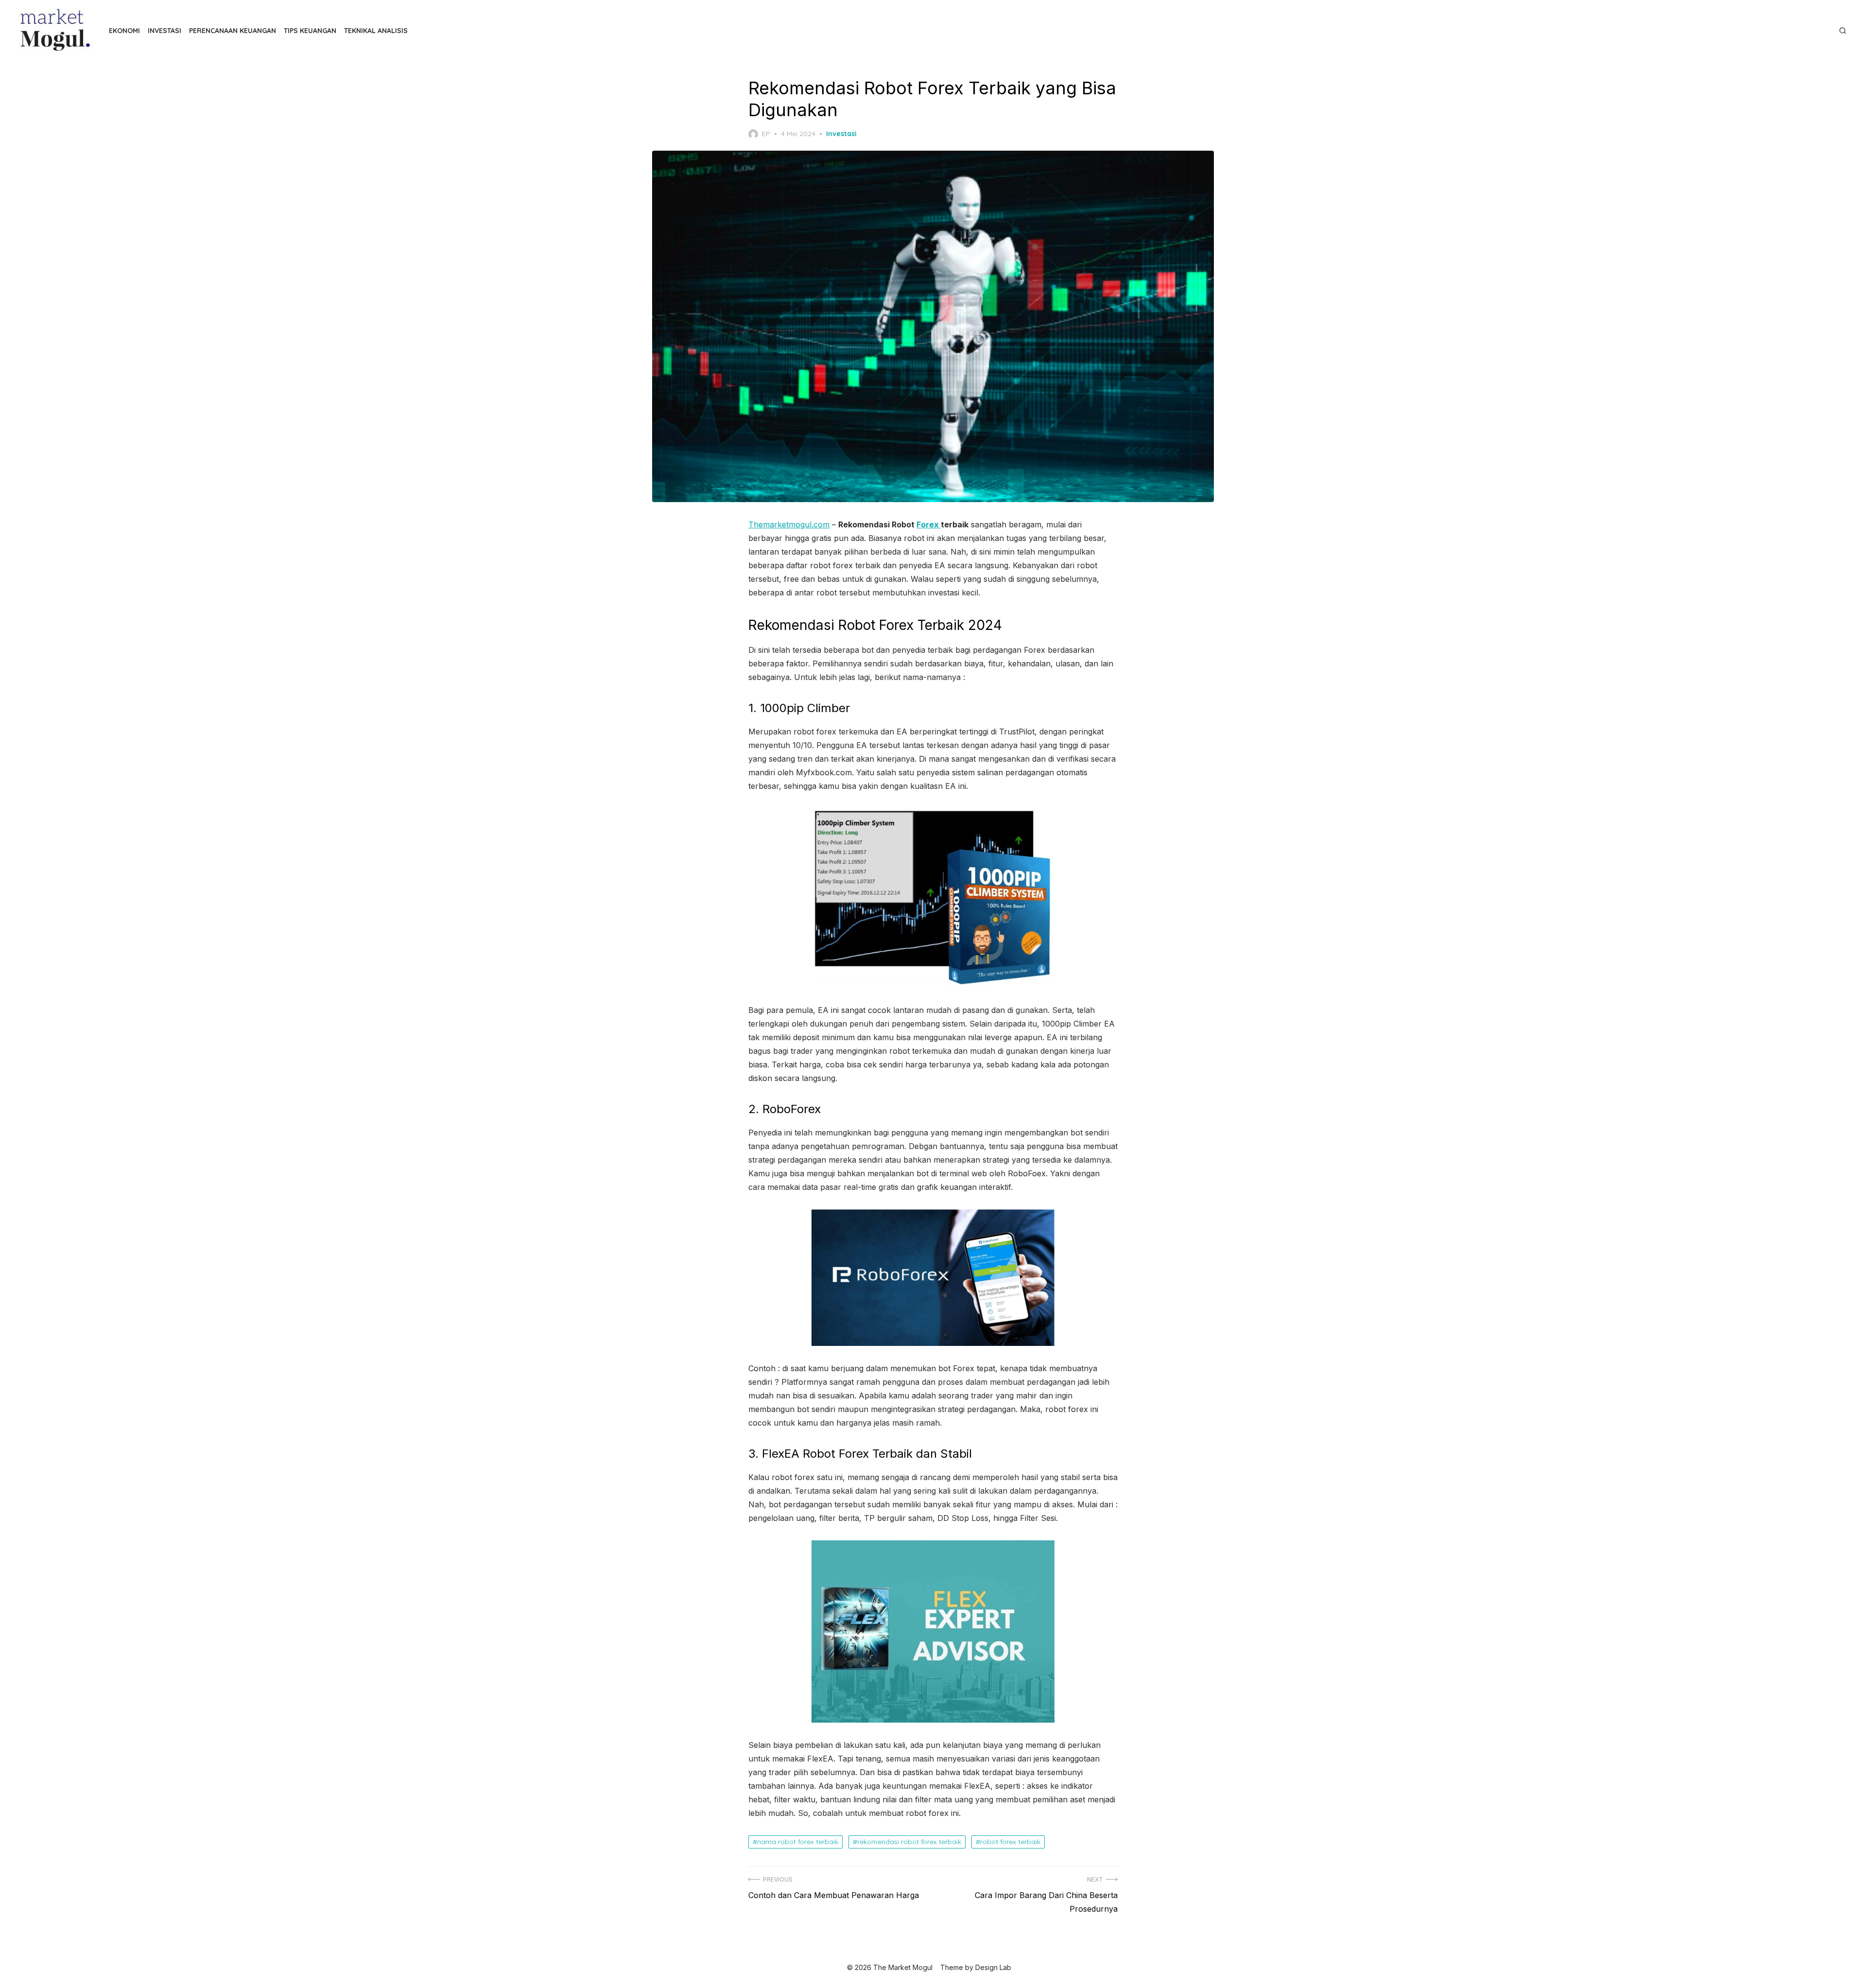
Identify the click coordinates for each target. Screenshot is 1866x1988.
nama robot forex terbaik (798, 1842)
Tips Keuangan (310, 31)
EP (766, 134)
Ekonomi (124, 31)
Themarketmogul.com (789, 524)
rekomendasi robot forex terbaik (909, 1842)
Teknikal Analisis (376, 31)
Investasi (164, 31)
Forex (929, 524)
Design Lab (993, 1967)
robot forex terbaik (1010, 1842)
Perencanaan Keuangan (233, 31)
